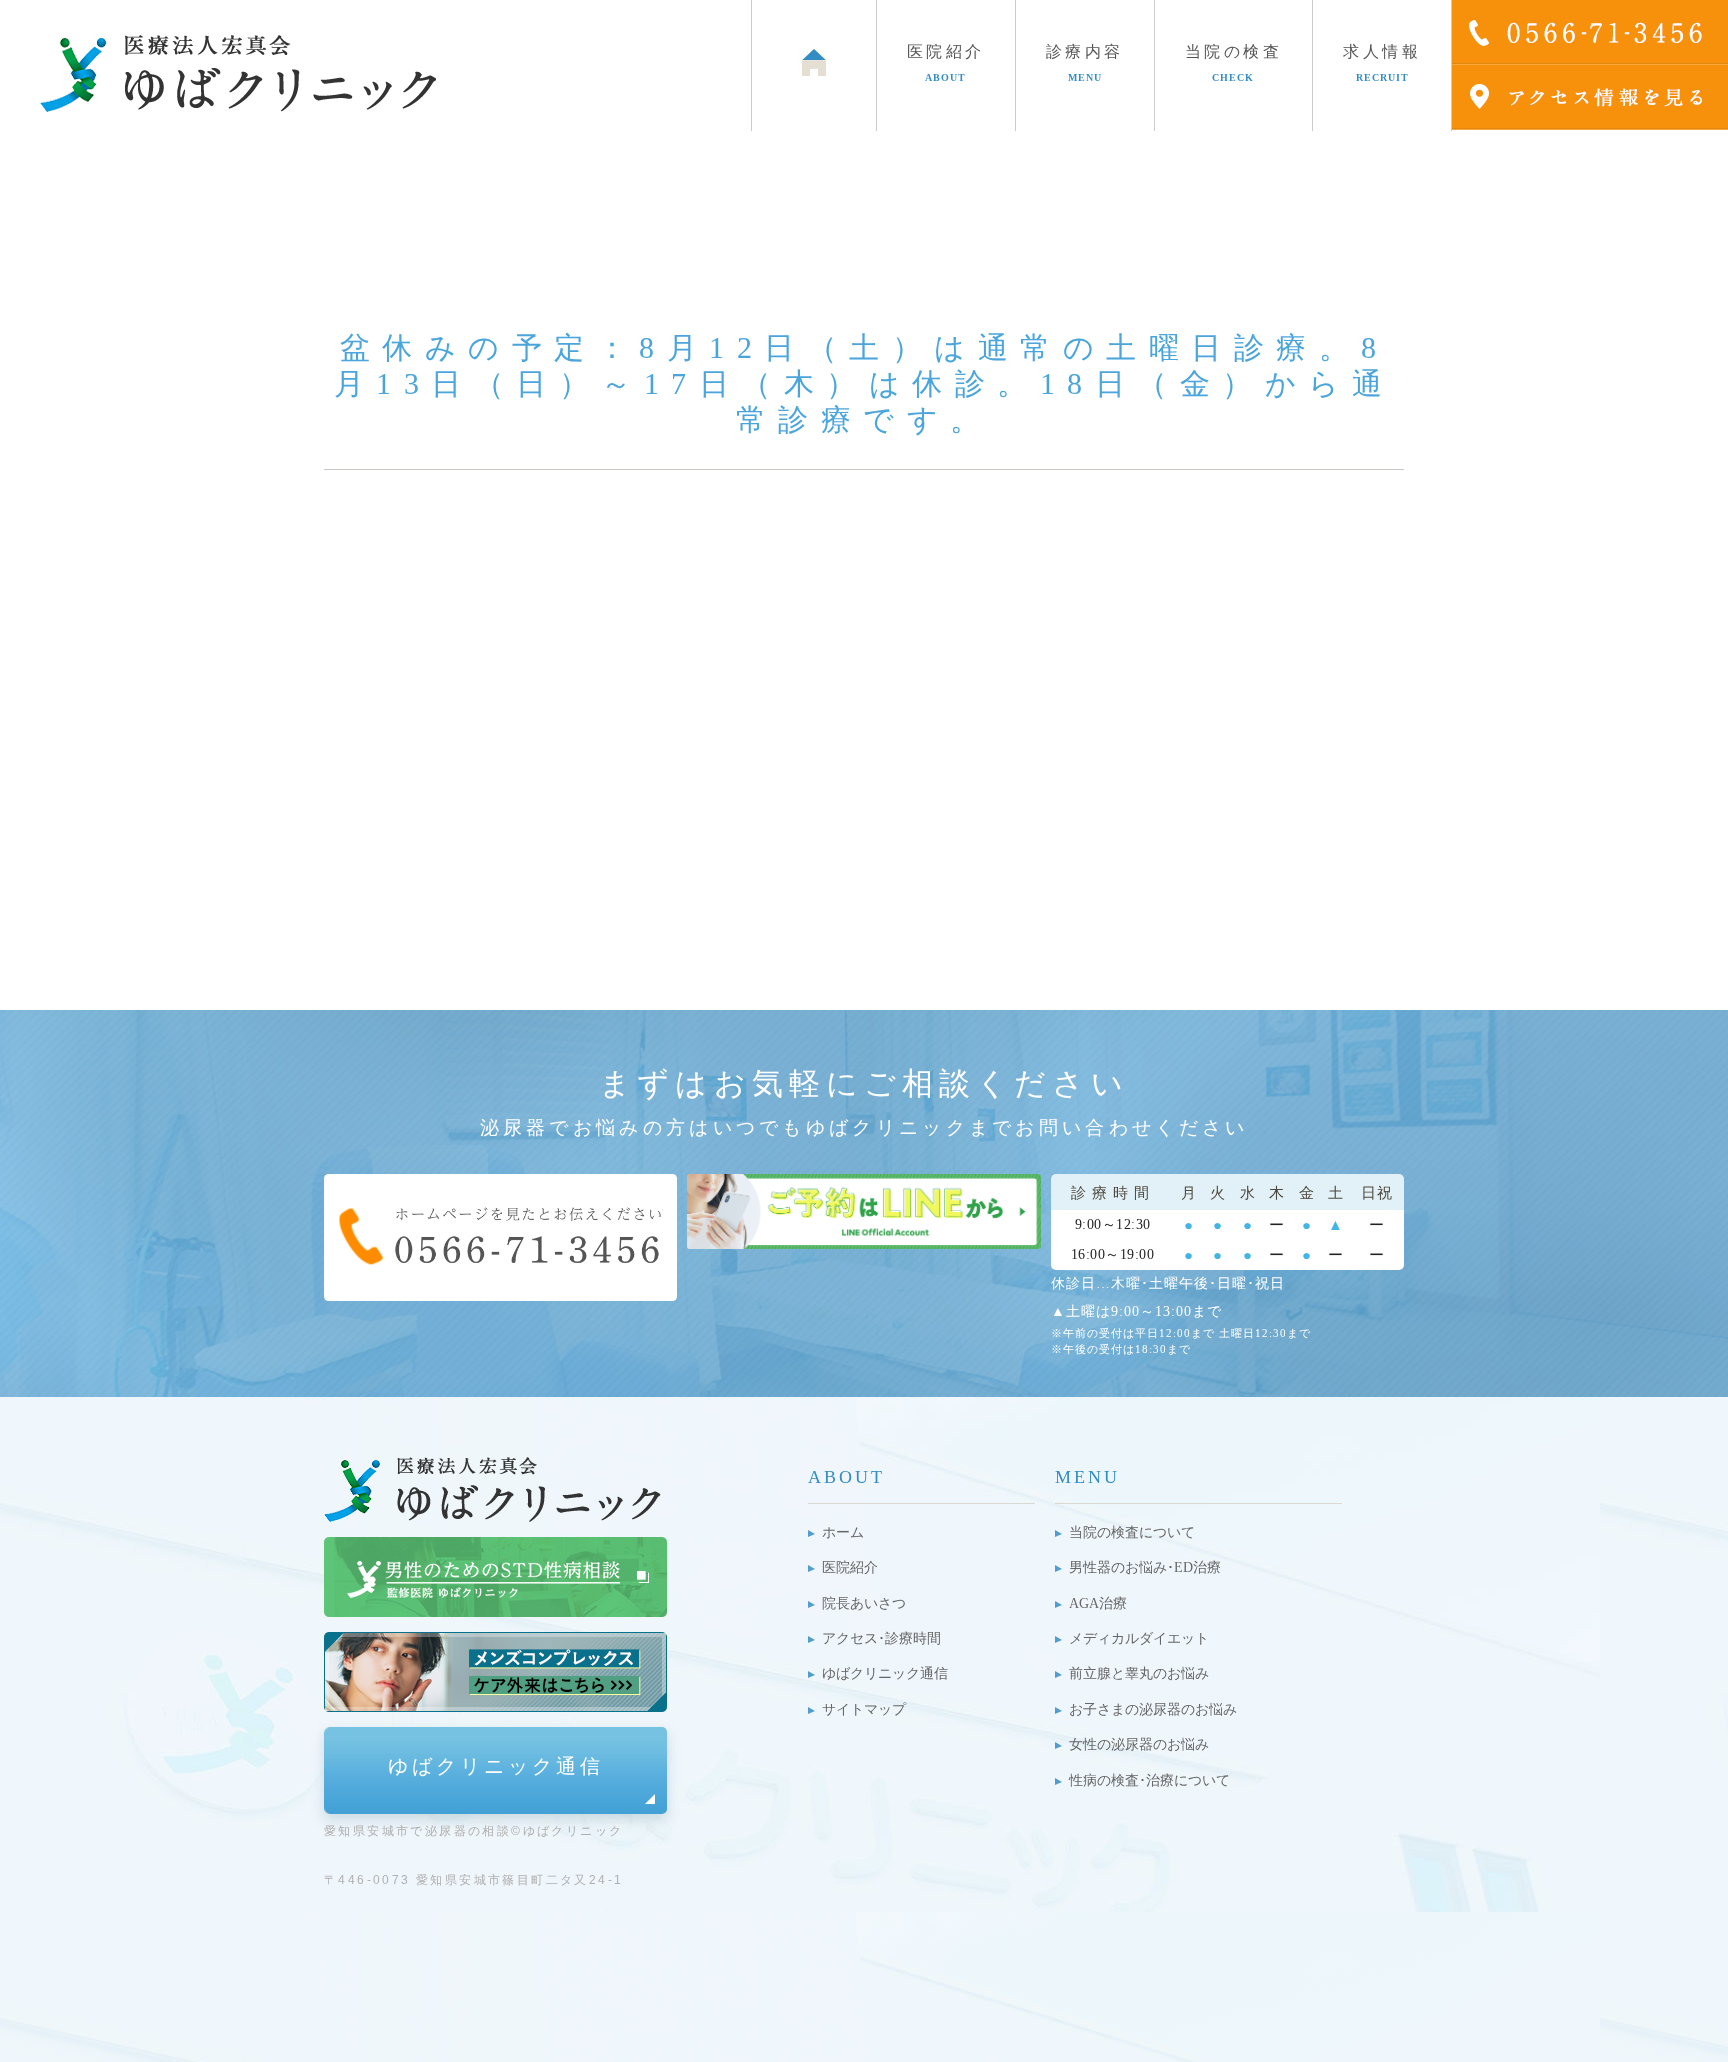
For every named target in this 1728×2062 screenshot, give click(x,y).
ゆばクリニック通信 (496, 1766)
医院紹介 (850, 1567)
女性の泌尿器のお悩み (1139, 1744)
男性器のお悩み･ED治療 (1145, 1567)
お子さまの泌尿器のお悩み (1153, 1709)
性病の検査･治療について (1149, 1780)
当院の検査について (1132, 1532)
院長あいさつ (864, 1603)
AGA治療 (1098, 1603)
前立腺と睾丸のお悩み (1139, 1673)
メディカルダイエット (1139, 1638)
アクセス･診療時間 (881, 1638)
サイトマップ (864, 1709)
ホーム (843, 1532)
